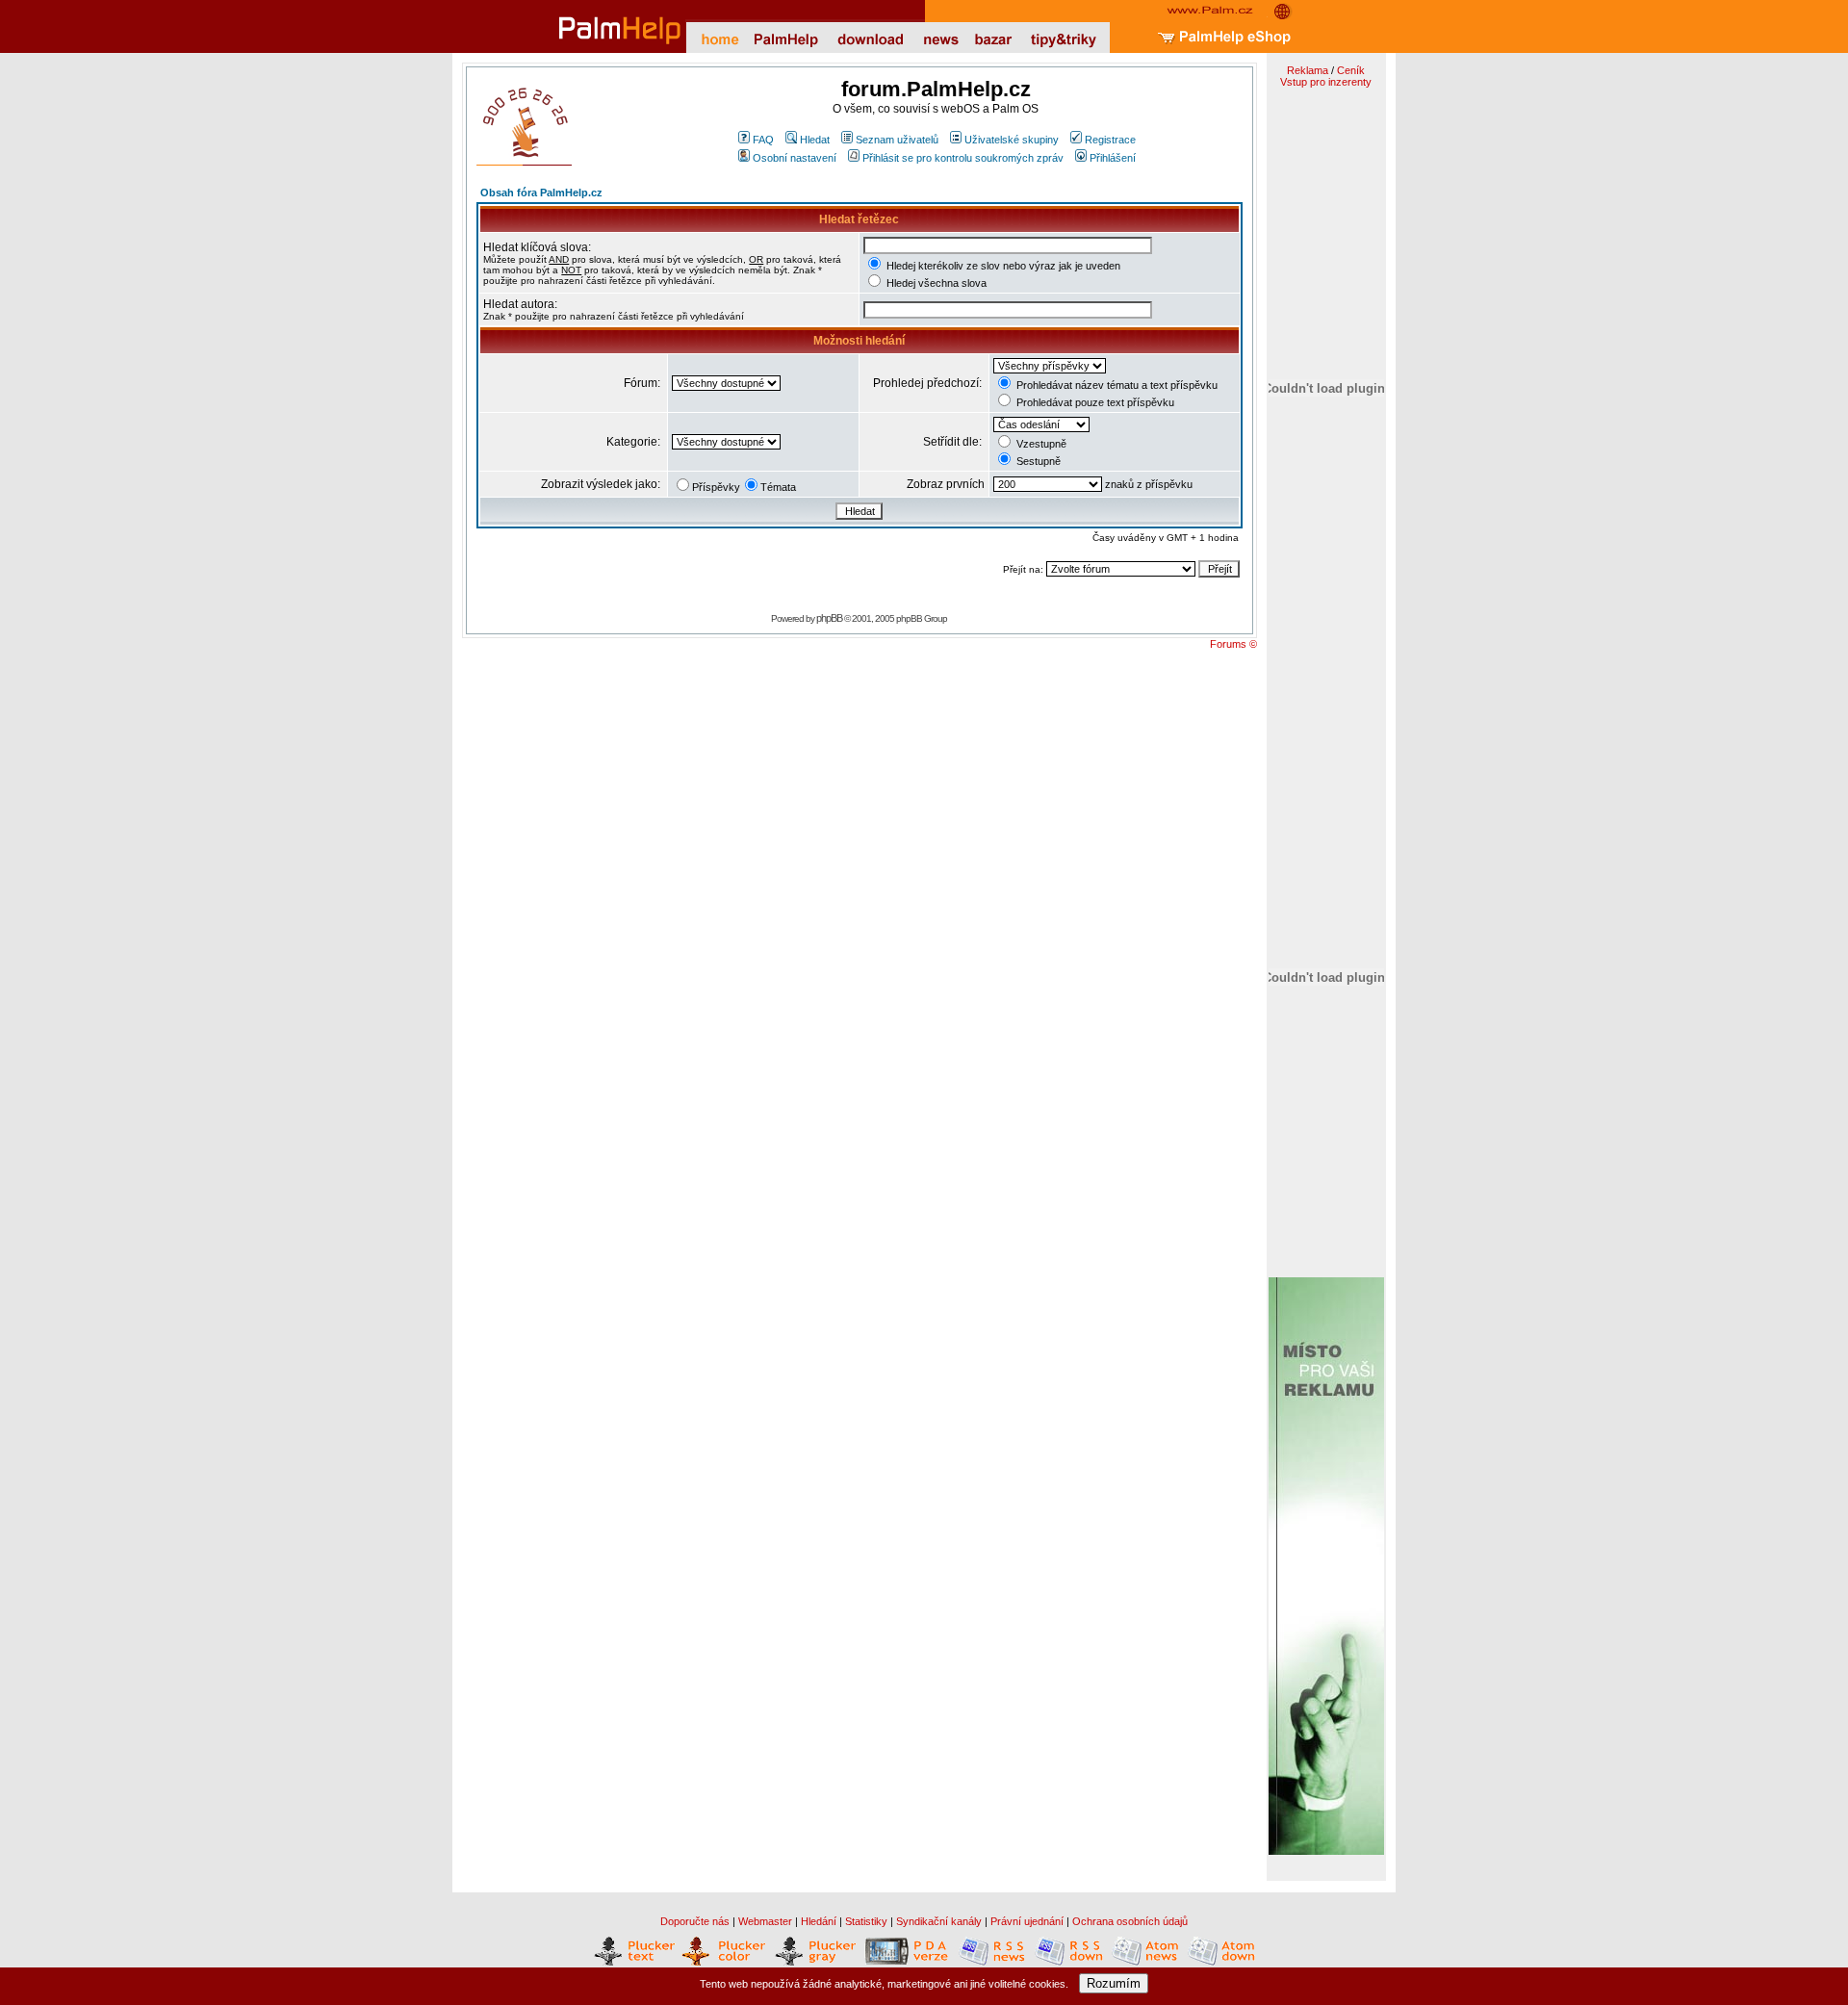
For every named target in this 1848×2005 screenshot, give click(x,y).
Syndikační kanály (939, 1921)
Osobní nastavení (795, 158)
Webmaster (765, 1921)
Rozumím (1114, 1983)
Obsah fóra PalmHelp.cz (541, 193)
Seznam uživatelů (897, 140)
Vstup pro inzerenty (1326, 82)
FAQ (763, 140)
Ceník (1351, 70)
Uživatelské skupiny (1012, 140)
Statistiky (866, 1921)
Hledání (819, 1921)
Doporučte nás (695, 1921)
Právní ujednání (1027, 1921)
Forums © (1233, 644)
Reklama (1308, 70)
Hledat (815, 140)
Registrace (1110, 140)
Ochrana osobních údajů (1130, 1921)
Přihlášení (1113, 158)
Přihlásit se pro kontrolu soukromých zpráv (963, 158)
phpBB (829, 618)
